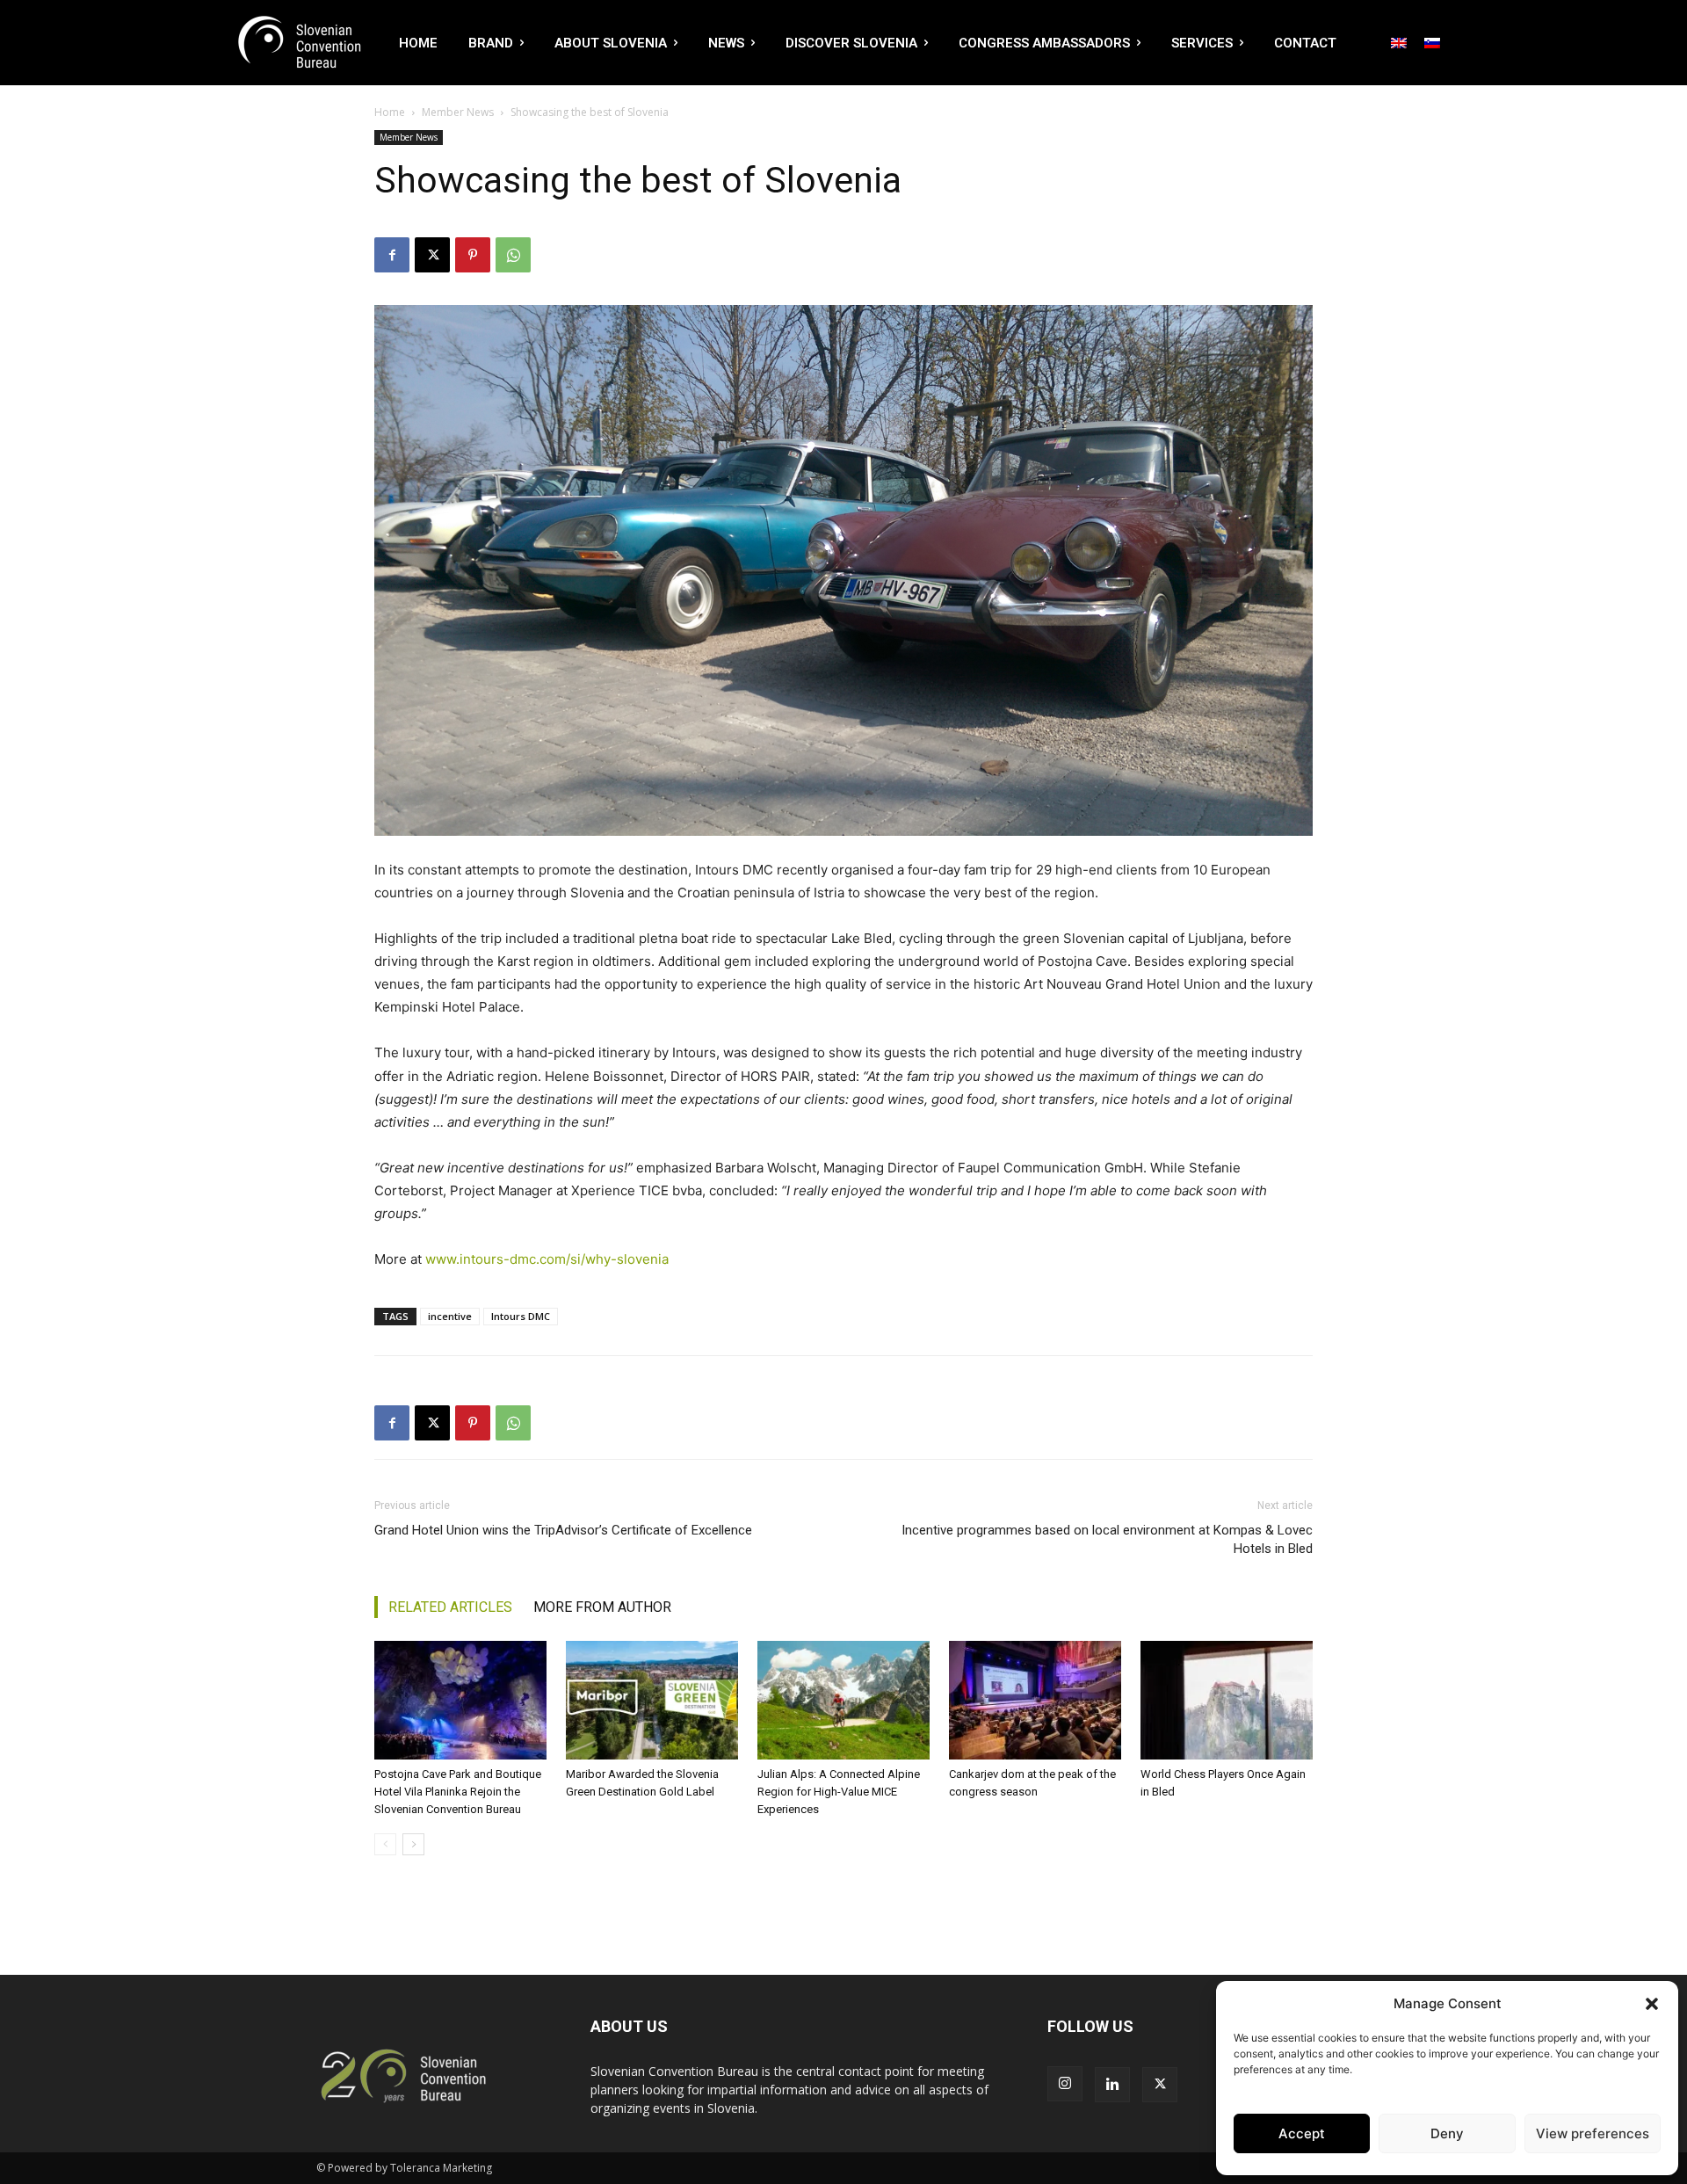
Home (390, 112)
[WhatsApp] (513, 255)
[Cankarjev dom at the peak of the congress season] (1035, 1700)
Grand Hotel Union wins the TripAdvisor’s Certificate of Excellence (563, 1530)
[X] (432, 255)
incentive (450, 1316)
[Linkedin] (1112, 2085)
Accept (1302, 2133)
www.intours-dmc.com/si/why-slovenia (547, 1259)
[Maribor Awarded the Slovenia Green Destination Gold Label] (652, 1700)
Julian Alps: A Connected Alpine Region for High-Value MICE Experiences (839, 1792)
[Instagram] (1065, 2084)
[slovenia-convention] (298, 43)
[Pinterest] (473, 255)
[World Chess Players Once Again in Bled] (1227, 1700)
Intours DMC (521, 1316)
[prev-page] (385, 1844)
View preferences (1593, 2133)
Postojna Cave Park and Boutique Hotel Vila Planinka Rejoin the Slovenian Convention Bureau (458, 1792)
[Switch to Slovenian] (1432, 42)
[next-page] (413, 1844)
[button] (1652, 2004)
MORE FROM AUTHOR (602, 1607)
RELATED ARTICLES (450, 1607)
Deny (1447, 2133)
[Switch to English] (1399, 42)
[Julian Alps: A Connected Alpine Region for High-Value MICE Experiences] (843, 1700)
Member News (458, 112)
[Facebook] (392, 255)
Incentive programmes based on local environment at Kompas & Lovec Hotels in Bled (1107, 1539)
